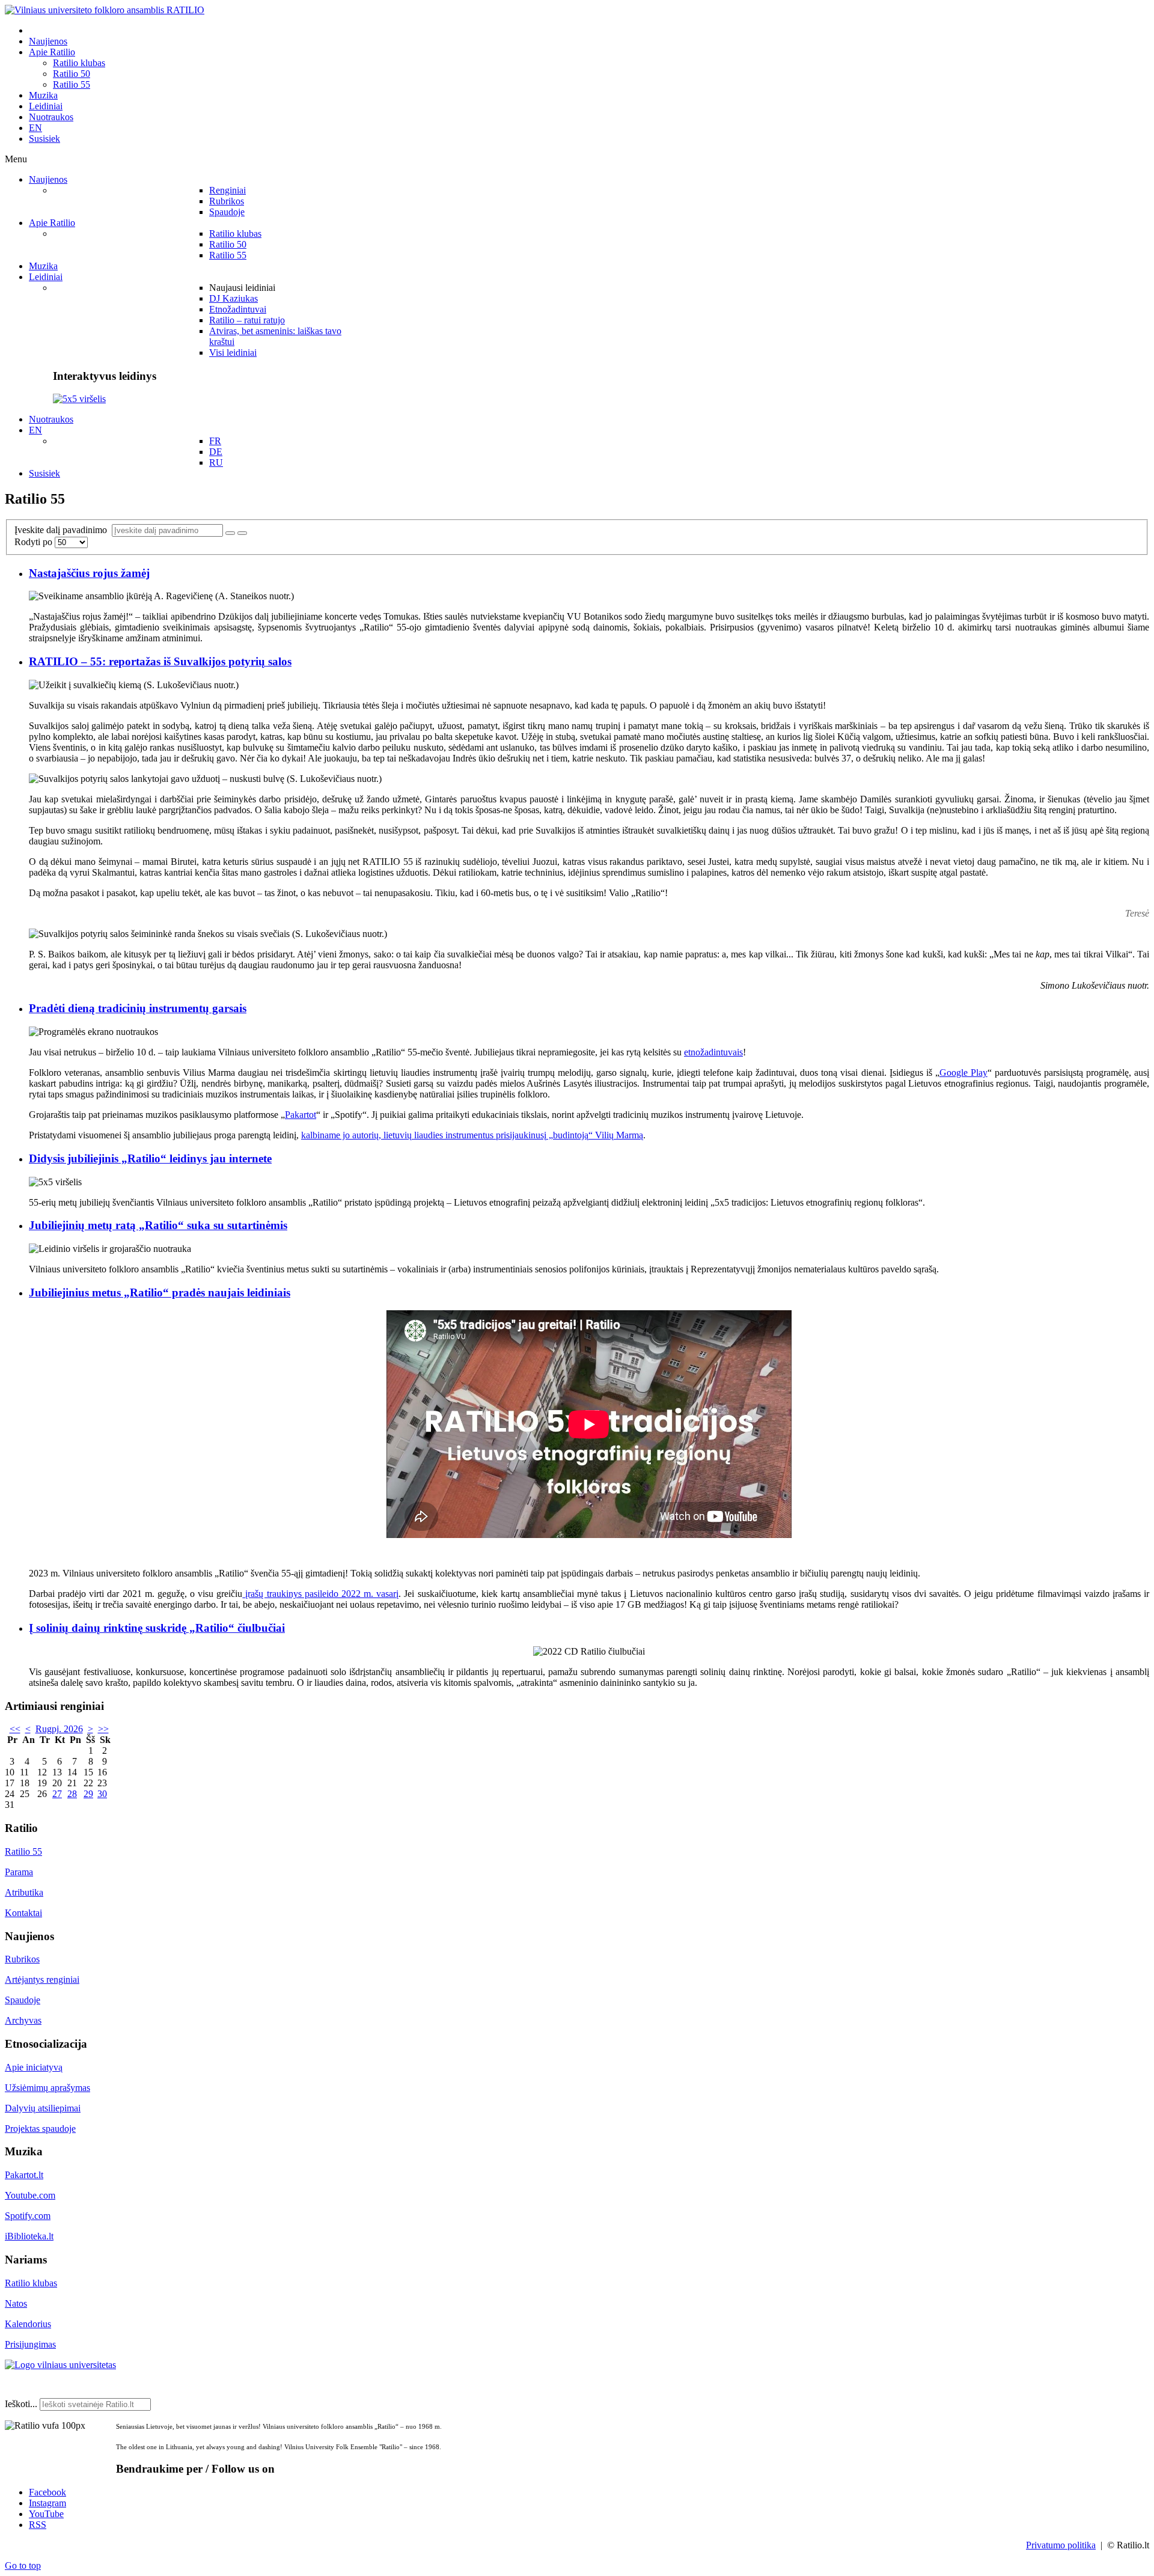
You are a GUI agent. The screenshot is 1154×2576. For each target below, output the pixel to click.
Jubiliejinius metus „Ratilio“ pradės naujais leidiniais (160, 1293)
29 (88, 1794)
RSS (38, 2525)
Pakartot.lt (24, 2175)
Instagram (47, 2503)
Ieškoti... (21, 2404)
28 (72, 1794)
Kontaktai (23, 1913)
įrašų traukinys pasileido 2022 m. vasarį (320, 1594)
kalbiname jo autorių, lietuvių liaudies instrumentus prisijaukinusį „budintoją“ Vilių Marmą (472, 1135)
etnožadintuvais (713, 1052)
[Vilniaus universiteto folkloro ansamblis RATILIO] (105, 10)
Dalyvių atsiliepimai (43, 2108)
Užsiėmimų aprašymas (47, 2088)
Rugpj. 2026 (59, 1729)
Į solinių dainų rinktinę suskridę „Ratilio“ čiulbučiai (157, 1628)
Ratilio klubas (31, 2283)
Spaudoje (23, 2000)
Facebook (47, 2492)
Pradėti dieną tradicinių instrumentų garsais (138, 1008)
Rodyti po (35, 542)
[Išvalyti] (242, 533)
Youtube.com (30, 2195)
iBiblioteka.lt (29, 2236)
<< (15, 1729)
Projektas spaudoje (40, 2129)
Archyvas (23, 2020)
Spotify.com (28, 2216)
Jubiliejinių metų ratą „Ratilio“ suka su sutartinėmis (158, 1225)
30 (102, 1794)
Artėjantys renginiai (42, 1979)
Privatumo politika (1061, 2545)
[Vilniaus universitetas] (60, 2365)
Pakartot (301, 1115)
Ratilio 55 (23, 1851)
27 (57, 1794)
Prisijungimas (30, 2344)
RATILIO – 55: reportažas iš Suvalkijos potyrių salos (160, 661)
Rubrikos (22, 1959)
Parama (19, 1872)
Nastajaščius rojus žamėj (89, 573)
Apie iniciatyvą (34, 2067)
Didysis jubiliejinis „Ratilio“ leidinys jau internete (150, 1158)
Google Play (963, 1073)
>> (103, 1729)
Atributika (24, 1892)
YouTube (46, 2514)
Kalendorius (28, 2324)
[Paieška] (230, 533)
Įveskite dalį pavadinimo (63, 530)
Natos (16, 2303)
